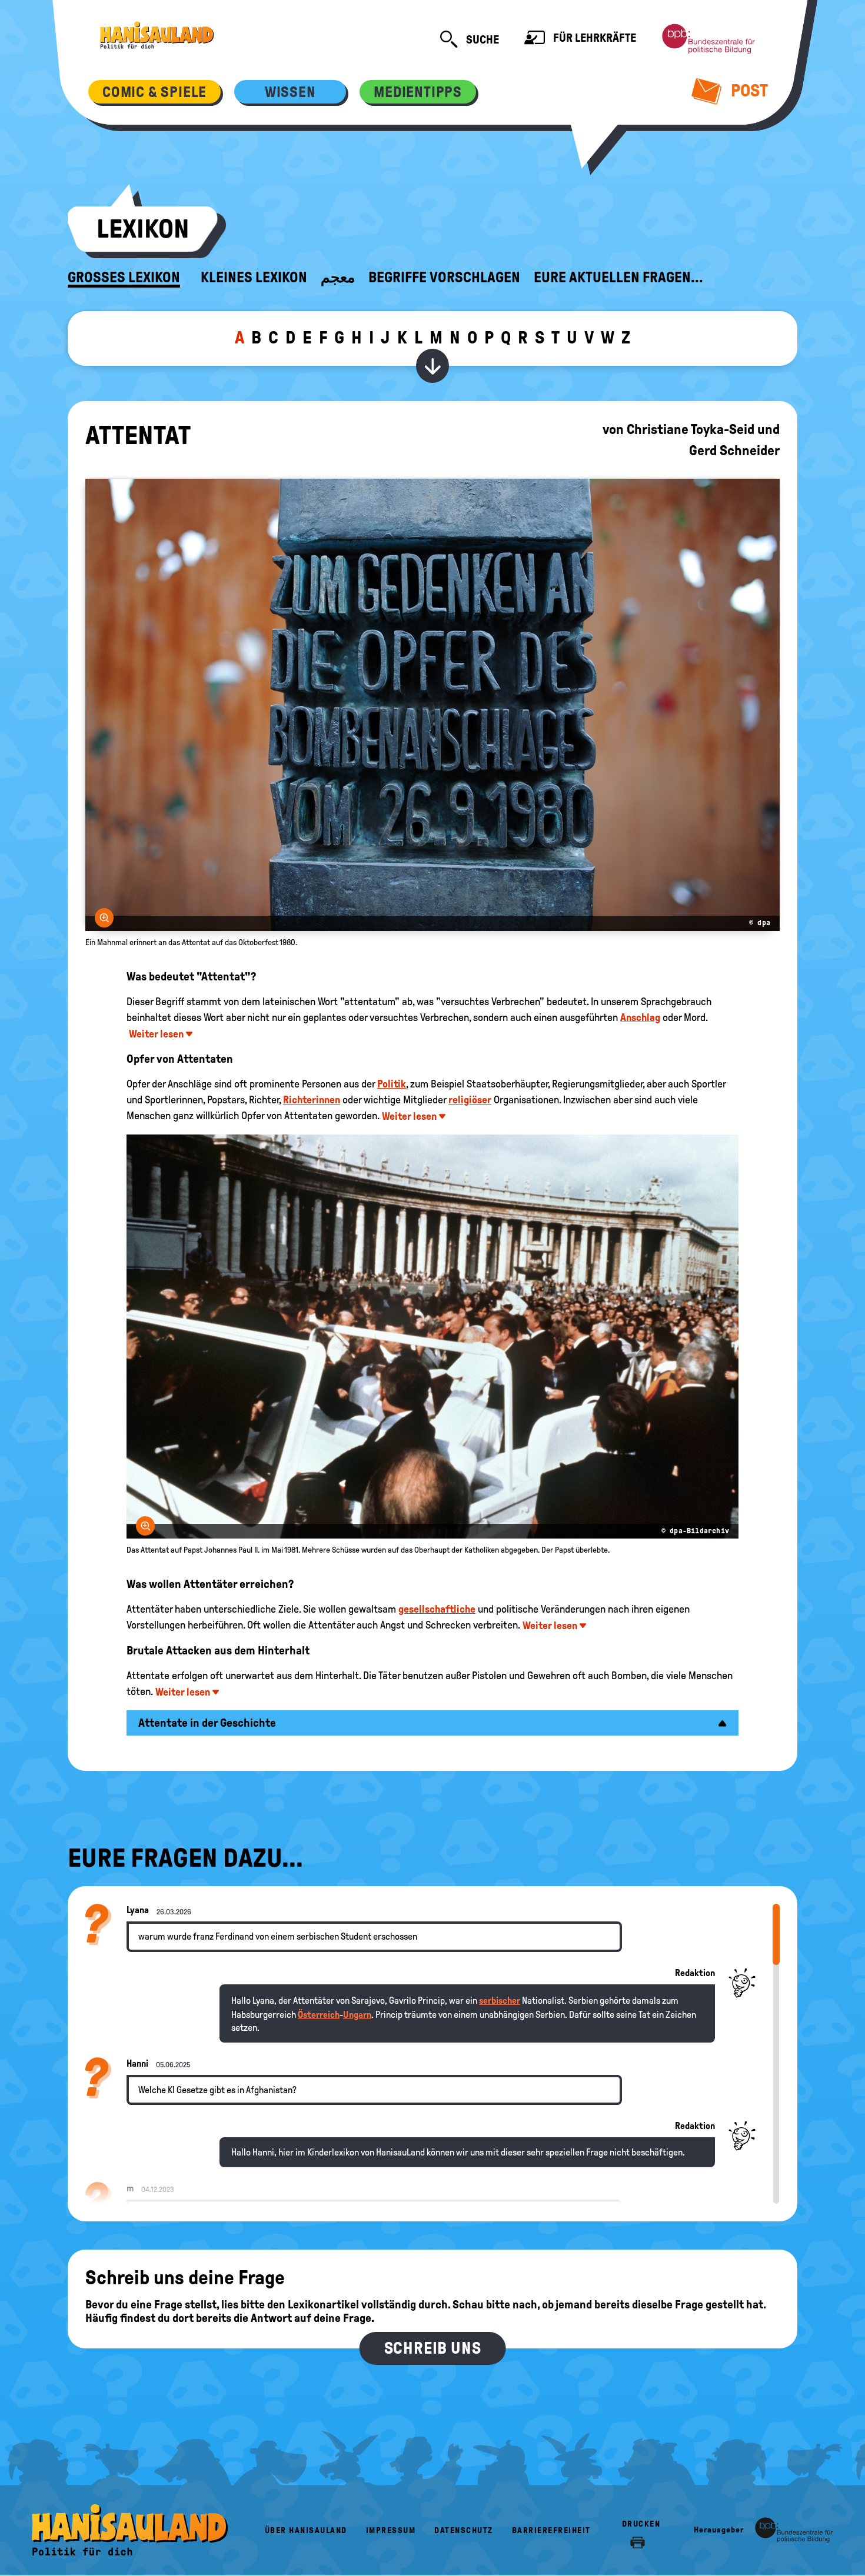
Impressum (391, 2530)
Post (748, 90)
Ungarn (357, 2015)
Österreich (319, 2015)
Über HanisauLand (306, 2530)
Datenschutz (464, 2530)
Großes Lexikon (124, 278)
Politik (392, 1084)
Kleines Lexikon (254, 278)
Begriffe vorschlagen (444, 278)
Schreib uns (433, 2348)
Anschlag (640, 1017)
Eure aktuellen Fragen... (618, 278)
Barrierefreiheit (551, 2530)
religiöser (470, 1100)
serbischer (500, 2001)
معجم (338, 278)
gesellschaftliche (437, 1609)
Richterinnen (312, 1100)
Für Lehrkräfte (593, 38)
